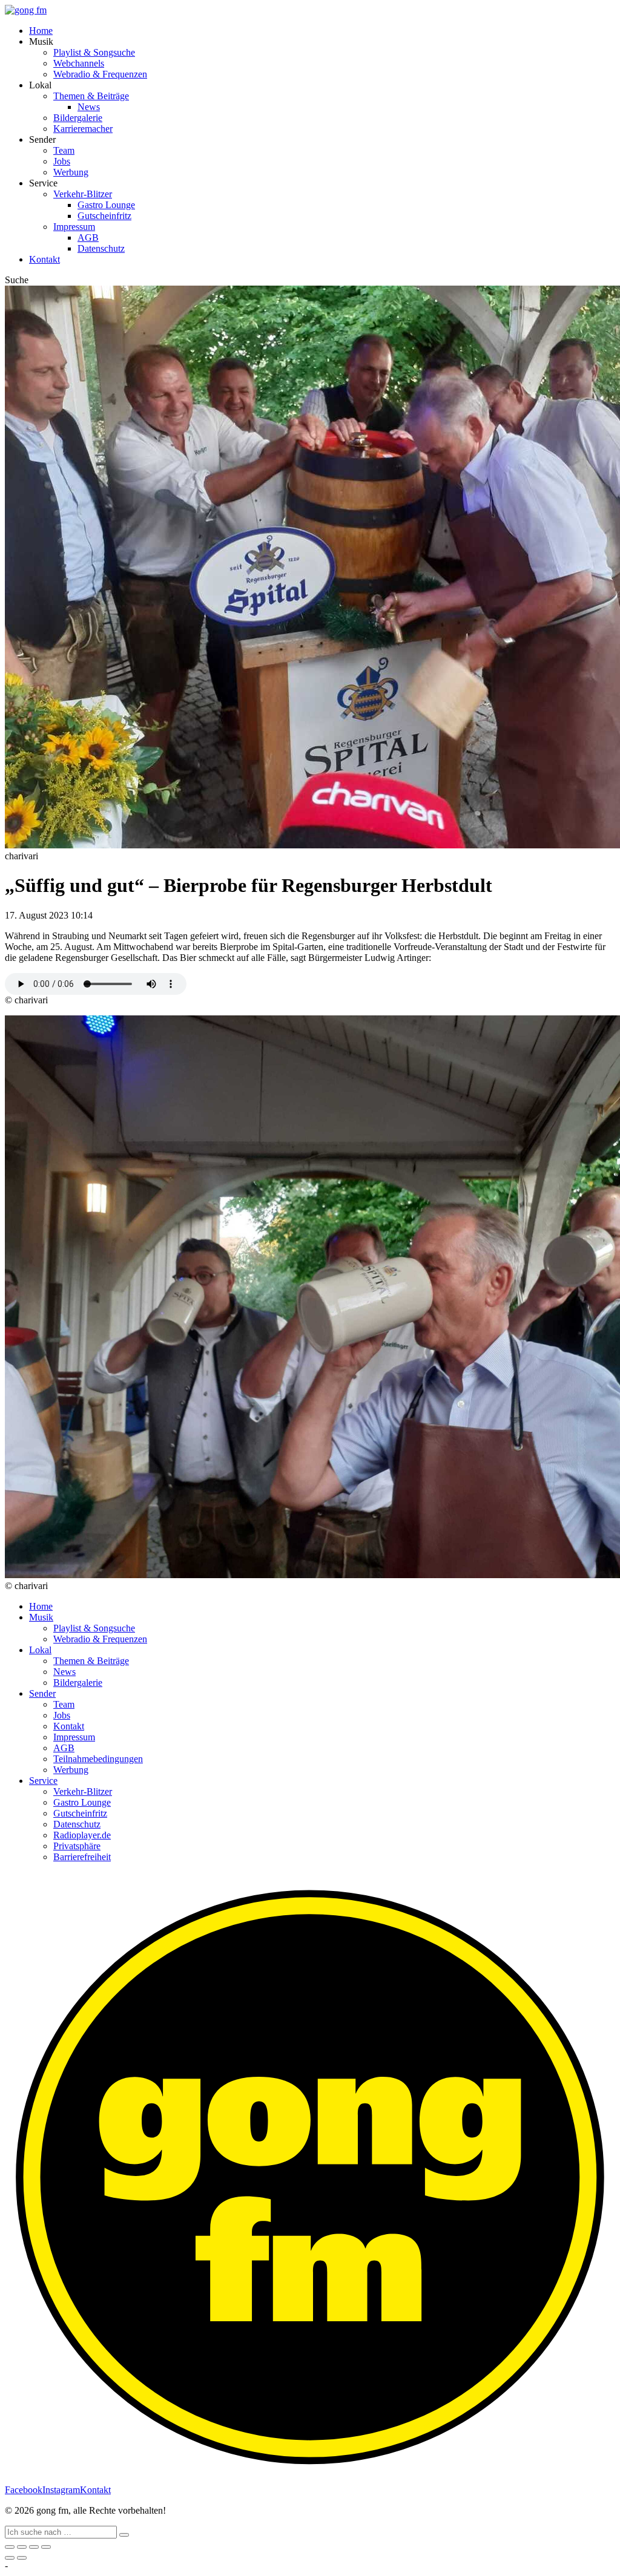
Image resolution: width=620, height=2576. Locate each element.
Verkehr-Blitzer (83, 194)
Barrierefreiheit (82, 1857)
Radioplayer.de (82, 1835)
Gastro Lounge (106, 205)
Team (64, 150)
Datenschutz (101, 248)
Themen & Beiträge (91, 96)
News (89, 107)
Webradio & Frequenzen (100, 74)
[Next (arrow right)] (22, 2558)
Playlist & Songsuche (94, 52)
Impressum (74, 227)
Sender (42, 1693)
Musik (41, 1617)
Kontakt (45, 259)
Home (41, 31)
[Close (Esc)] (10, 2547)
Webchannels (79, 63)
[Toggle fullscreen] (34, 2547)
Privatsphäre (77, 1846)
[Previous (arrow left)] (10, 2558)
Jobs (62, 161)
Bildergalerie (78, 118)
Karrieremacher (83, 129)
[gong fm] (26, 10)
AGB (88, 238)
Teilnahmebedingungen (98, 1759)
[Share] (22, 2547)
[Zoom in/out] (46, 2547)
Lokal (40, 1650)
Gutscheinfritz (104, 216)
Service (43, 1781)
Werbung (71, 172)
